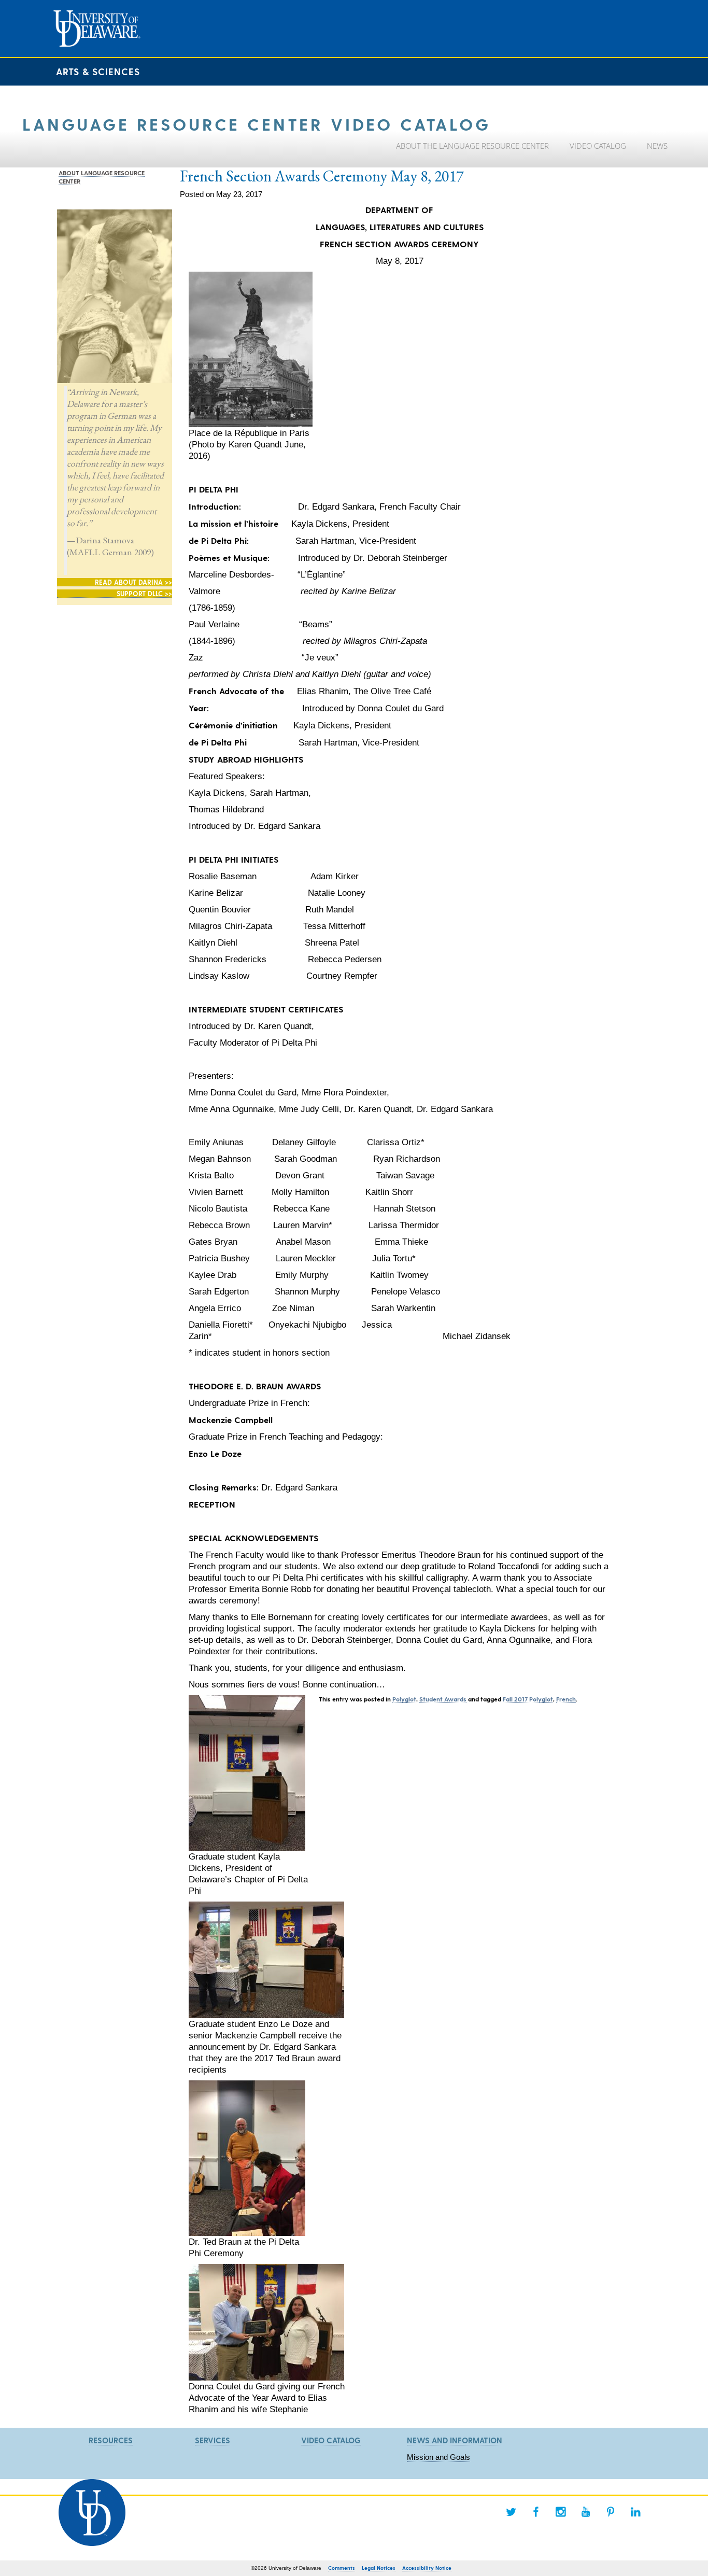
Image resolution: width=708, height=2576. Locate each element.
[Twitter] (511, 2512)
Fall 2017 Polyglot (528, 1699)
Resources (111, 2440)
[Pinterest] (611, 2512)
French (566, 1699)
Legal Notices (379, 2568)
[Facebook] (536, 2512)
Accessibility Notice (427, 2568)
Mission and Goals (438, 2457)
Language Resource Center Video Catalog (257, 124)
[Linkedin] (635, 2512)
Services (213, 2440)
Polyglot (404, 1699)
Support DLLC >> (144, 593)
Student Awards (443, 1699)
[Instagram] (561, 2512)
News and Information (455, 2440)
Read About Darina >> (133, 582)
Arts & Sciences (98, 71)
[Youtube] (586, 2512)
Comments (342, 2568)
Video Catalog (331, 2440)
